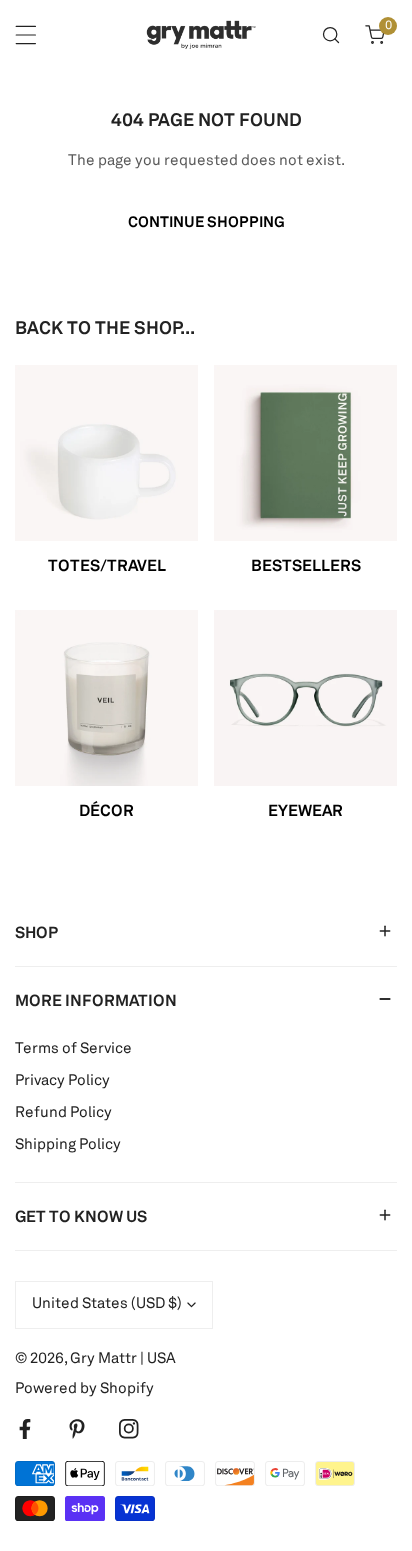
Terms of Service (73, 1049)
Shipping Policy (68, 1145)
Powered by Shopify (84, 1389)
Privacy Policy (62, 1081)
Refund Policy (63, 1113)
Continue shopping (206, 223)
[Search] (331, 35)
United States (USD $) (107, 1304)
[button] (375, 35)
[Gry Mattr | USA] (201, 35)
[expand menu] (26, 35)
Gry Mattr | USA (123, 1359)
